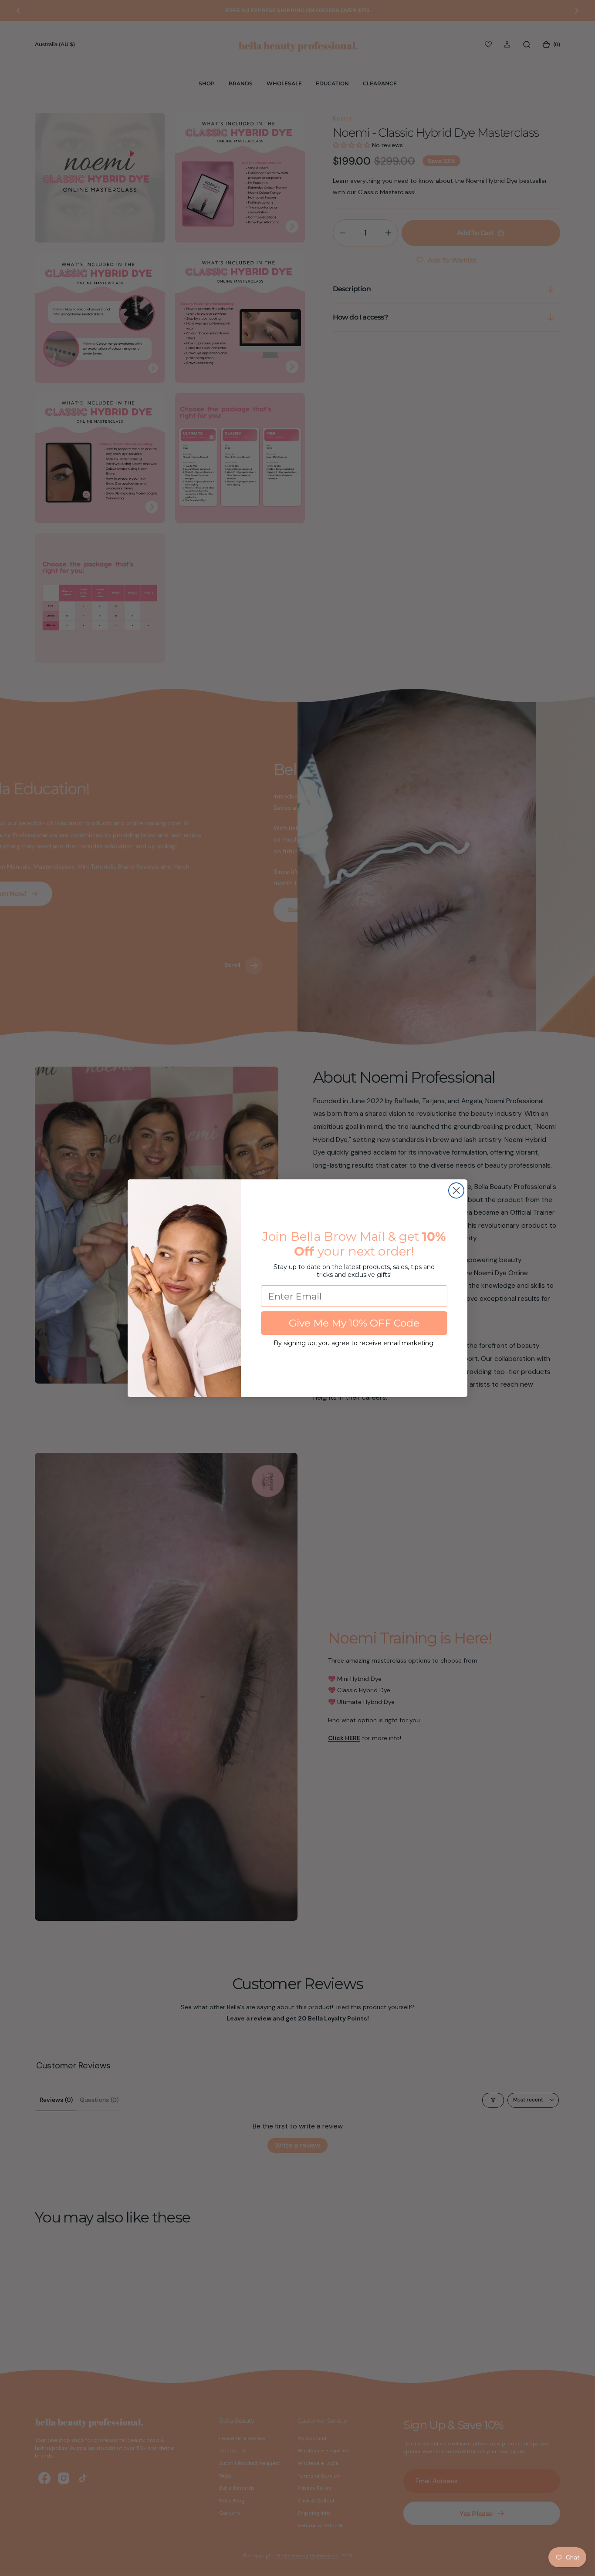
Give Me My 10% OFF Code (354, 1323)
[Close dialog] (456, 1190)
